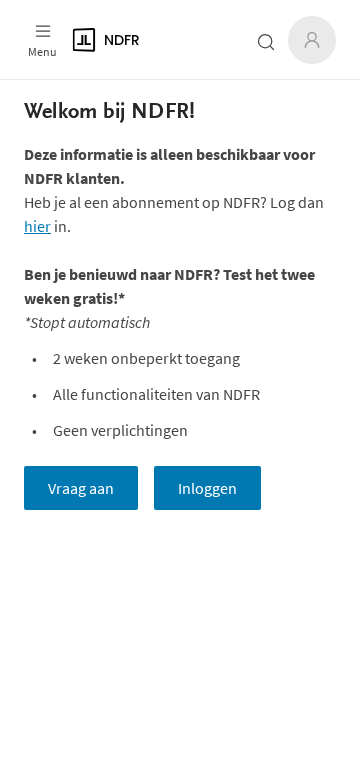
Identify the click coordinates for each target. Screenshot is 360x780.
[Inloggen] (312, 40)
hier (37, 226)
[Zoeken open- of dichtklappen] (266, 42)
